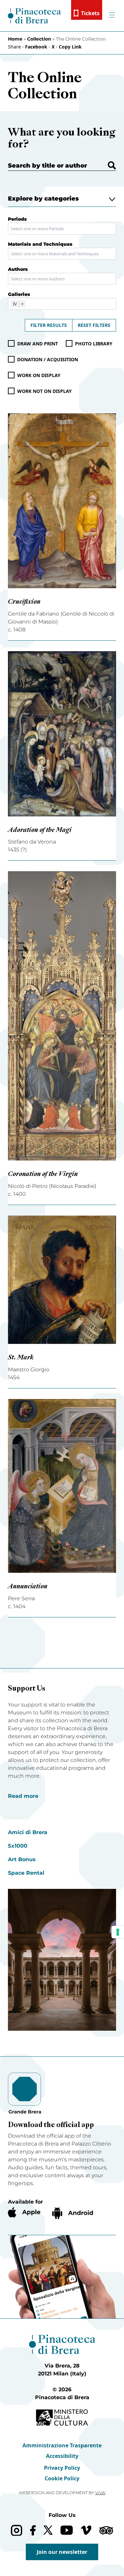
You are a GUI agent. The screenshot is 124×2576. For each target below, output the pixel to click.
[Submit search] (112, 165)
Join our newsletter (62, 2552)
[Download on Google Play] (73, 2213)
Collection (39, 39)
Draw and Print (38, 344)
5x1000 (18, 1846)
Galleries (19, 294)
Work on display (39, 375)
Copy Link (70, 47)
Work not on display (44, 391)
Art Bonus (22, 1859)
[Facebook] (33, 2530)
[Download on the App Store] (24, 2212)
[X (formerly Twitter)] (48, 2530)
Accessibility (62, 2456)
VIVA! (100, 2493)
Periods (17, 219)
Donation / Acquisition (48, 359)
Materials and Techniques (40, 244)
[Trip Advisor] (106, 2530)
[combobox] (62, 229)
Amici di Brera (28, 1832)
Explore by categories (43, 199)
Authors (18, 269)
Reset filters (94, 325)
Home (15, 39)
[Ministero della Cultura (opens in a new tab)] (62, 2417)
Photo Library (94, 344)
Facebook (36, 47)
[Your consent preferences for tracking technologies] (118, 1932)
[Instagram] (16, 2530)
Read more (23, 1796)
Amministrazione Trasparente (62, 2445)
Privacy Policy (62, 2468)
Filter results (49, 325)
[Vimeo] (86, 2530)
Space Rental (26, 1873)
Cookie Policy (62, 2478)
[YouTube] (67, 2530)
